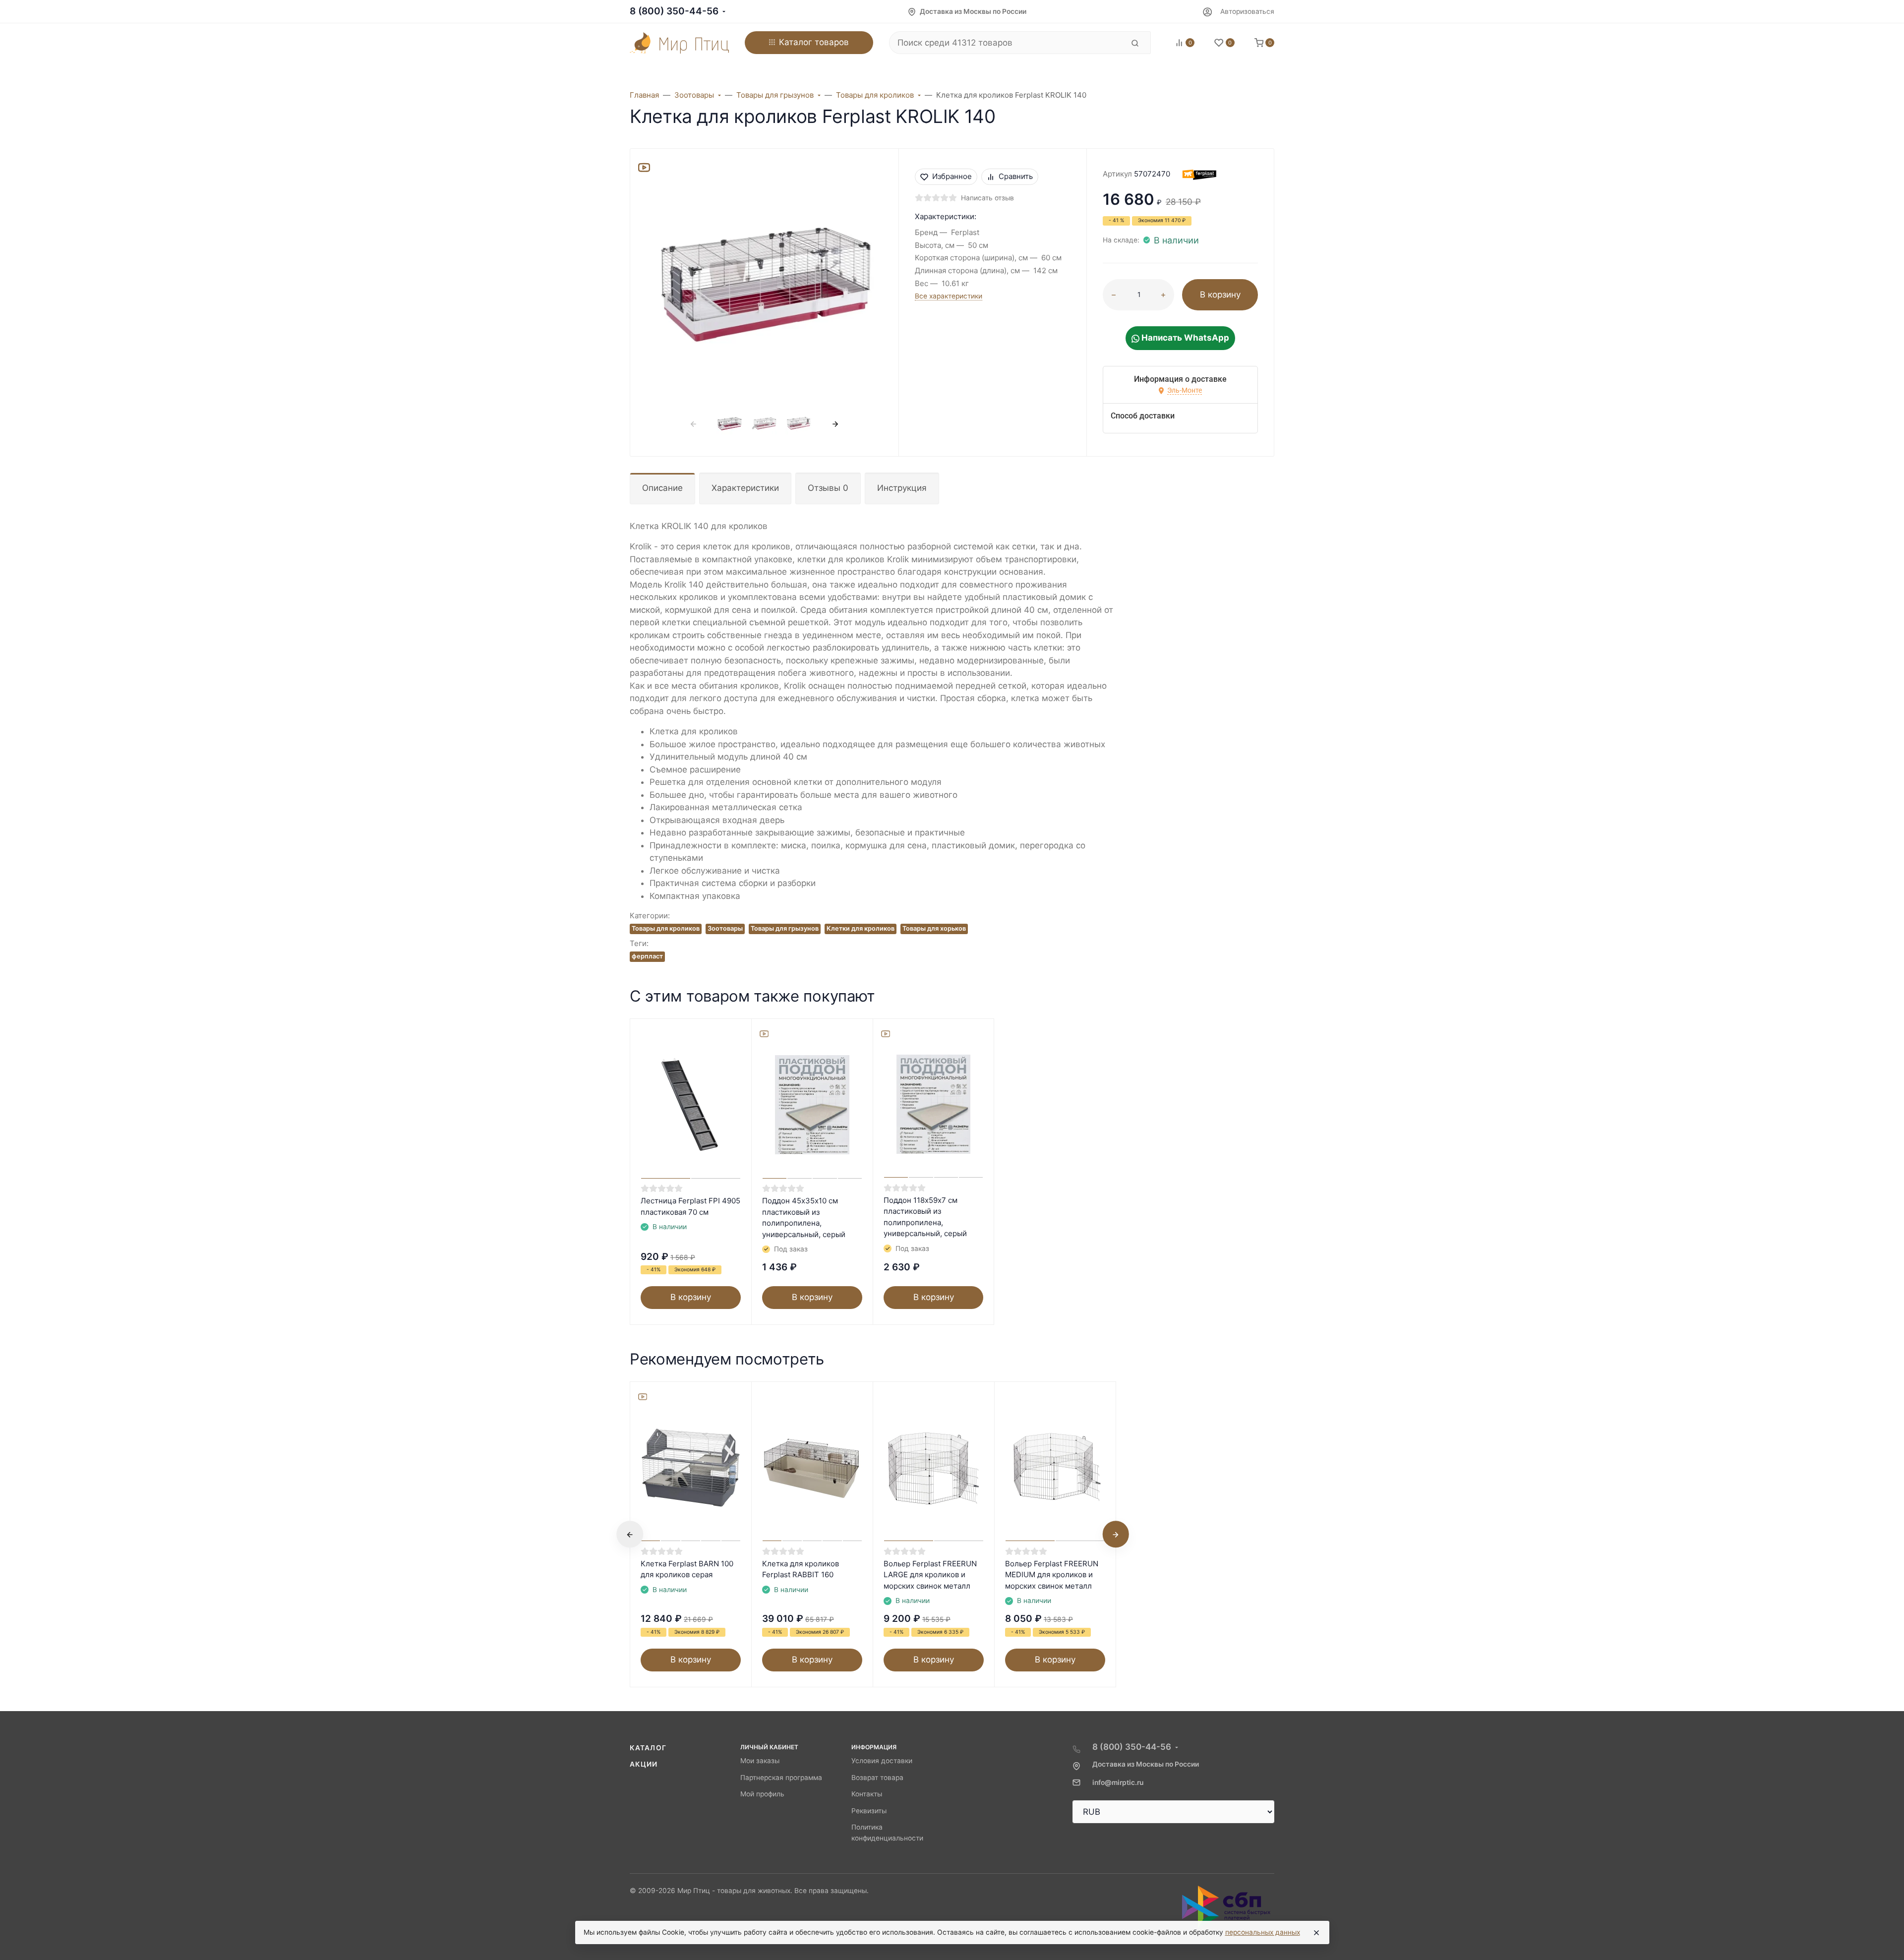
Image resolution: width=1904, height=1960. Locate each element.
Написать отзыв (987, 198)
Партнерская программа (781, 1778)
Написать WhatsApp (1184, 338)
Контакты (867, 1794)
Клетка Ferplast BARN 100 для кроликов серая (687, 1569)
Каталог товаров (814, 42)
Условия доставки (882, 1761)
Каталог (648, 1748)
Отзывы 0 (828, 488)
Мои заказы (760, 1761)
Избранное (952, 176)
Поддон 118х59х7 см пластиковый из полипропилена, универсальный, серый (925, 1217)
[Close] (1316, 1933)
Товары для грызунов (785, 928)
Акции (644, 1764)
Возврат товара (877, 1778)
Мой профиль (762, 1794)
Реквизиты (869, 1811)
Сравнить (1016, 176)
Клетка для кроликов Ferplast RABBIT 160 (801, 1569)
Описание (662, 488)
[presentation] (694, 424)
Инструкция (902, 488)
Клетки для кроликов (861, 928)
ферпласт (647, 956)
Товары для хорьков (934, 928)
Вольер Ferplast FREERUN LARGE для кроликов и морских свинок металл (930, 1575)
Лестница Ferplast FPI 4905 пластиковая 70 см (690, 1206)
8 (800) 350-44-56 (674, 11)
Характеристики (745, 488)
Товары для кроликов (666, 928)
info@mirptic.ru (1118, 1782)
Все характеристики (949, 296)
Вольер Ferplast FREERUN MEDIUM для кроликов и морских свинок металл (1052, 1575)
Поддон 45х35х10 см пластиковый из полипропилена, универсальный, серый (804, 1218)
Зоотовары (725, 928)
